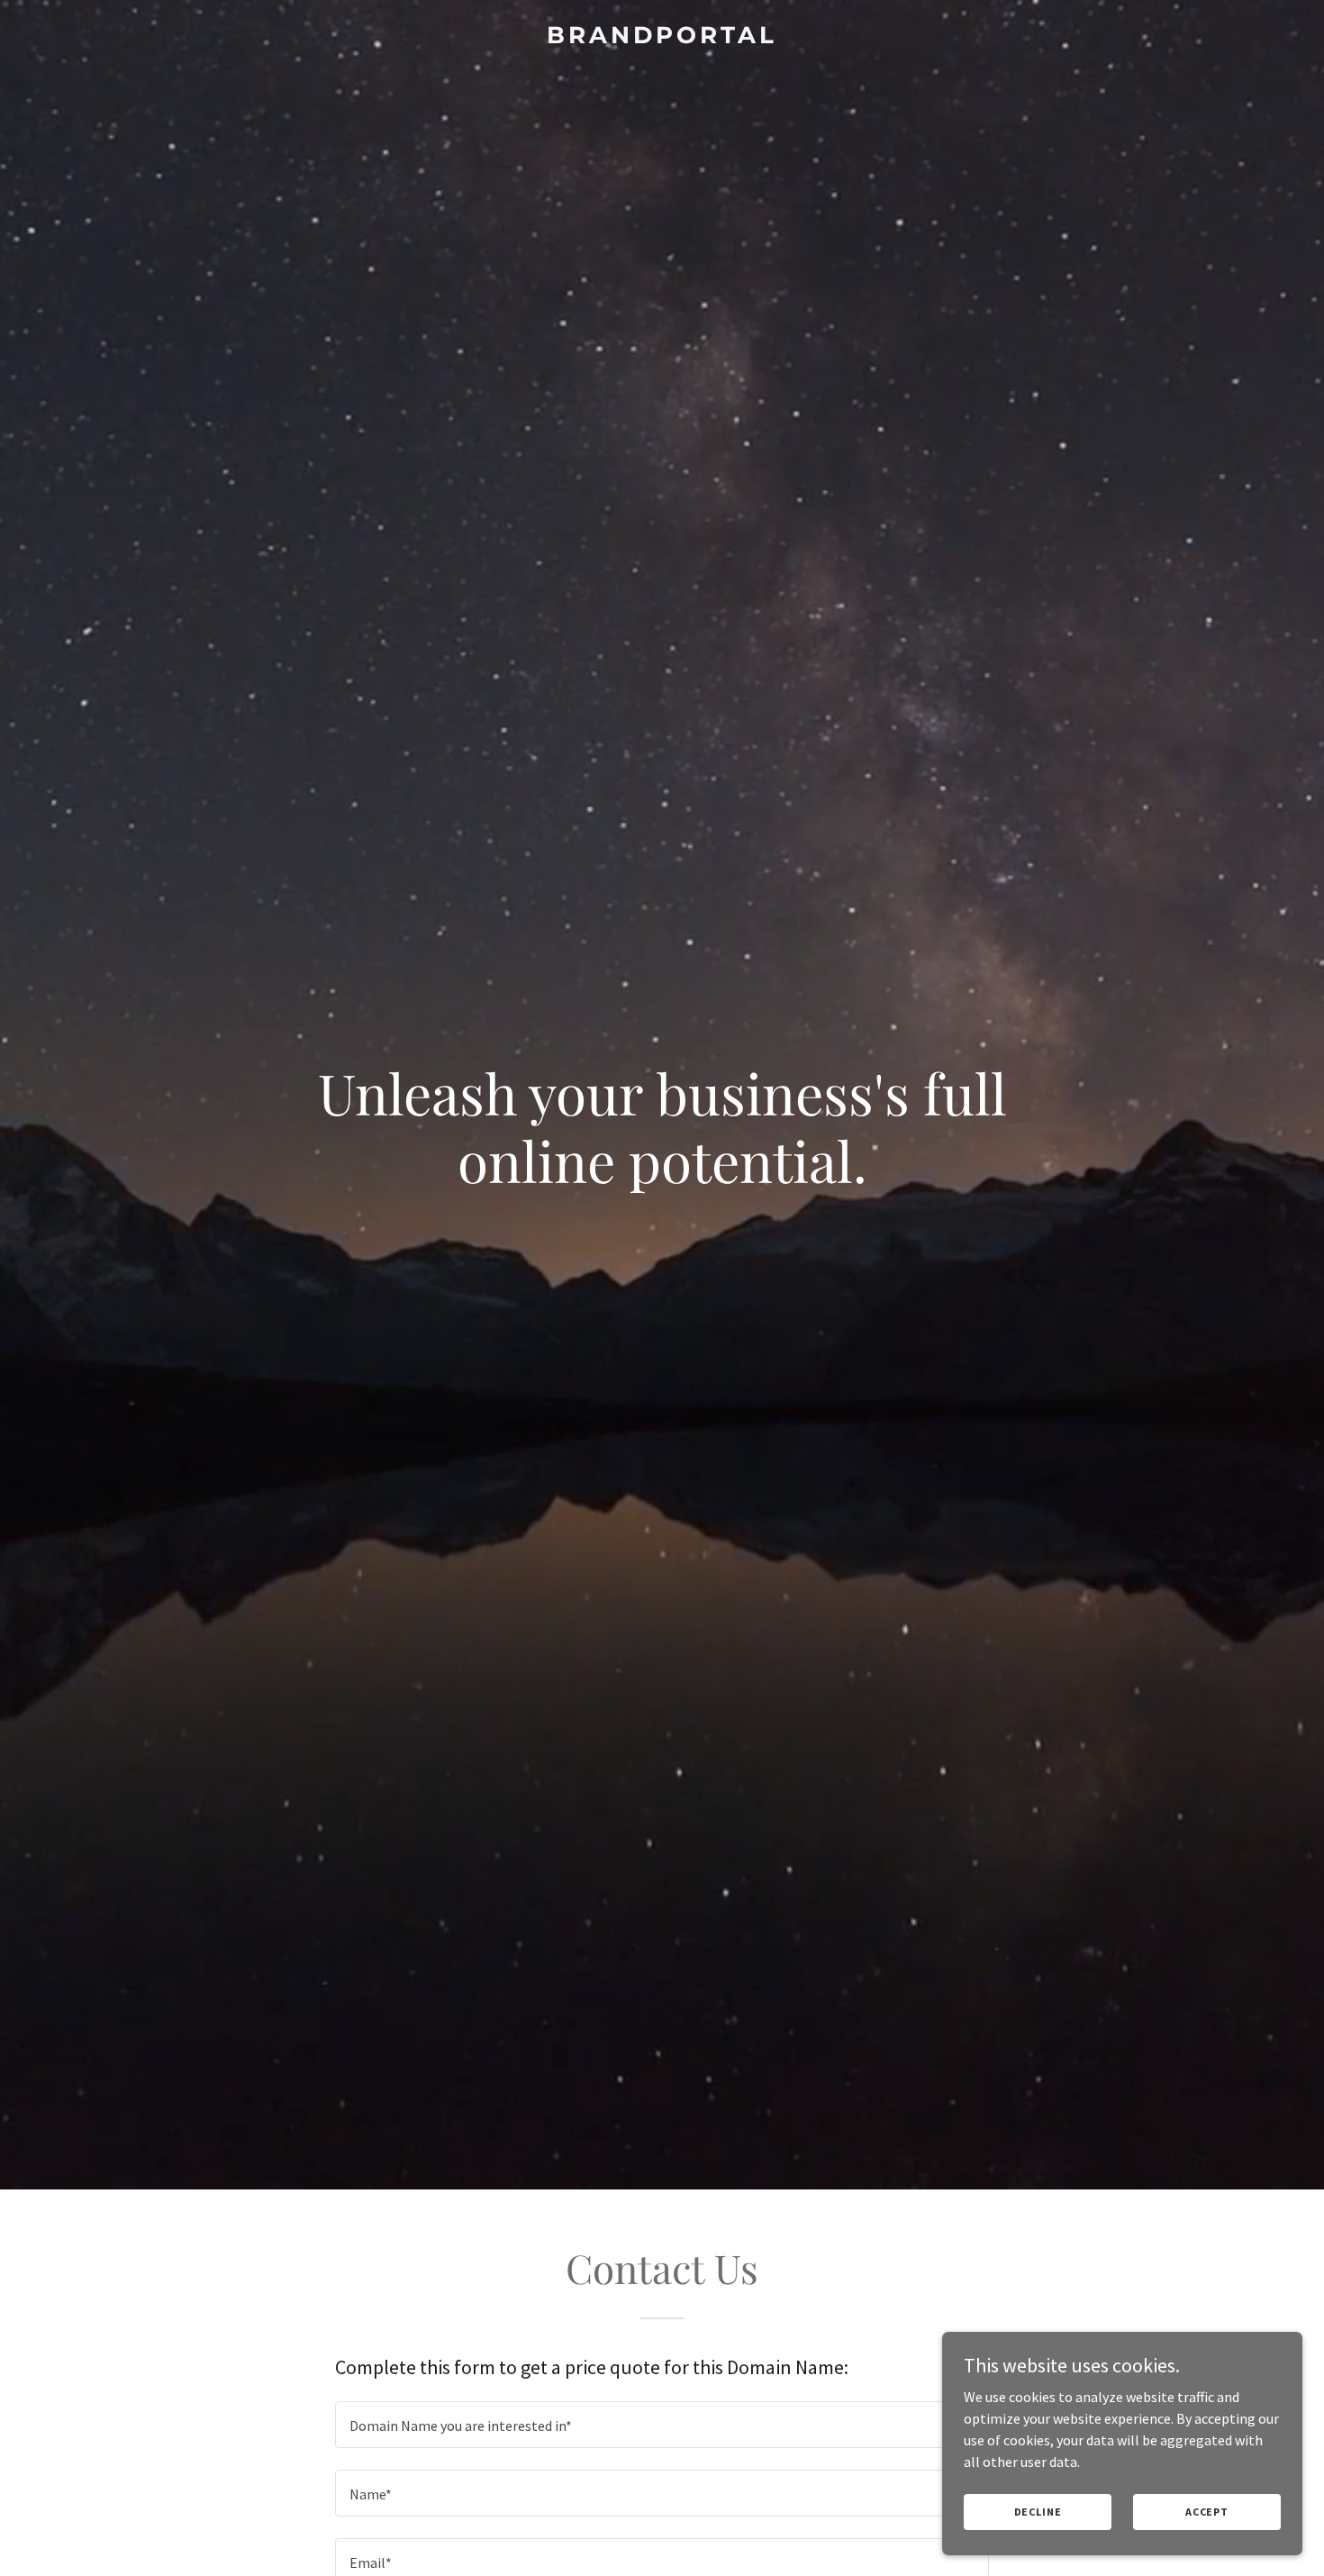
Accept (1207, 2512)
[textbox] (662, 2425)
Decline (1038, 2512)
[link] (662, 38)
